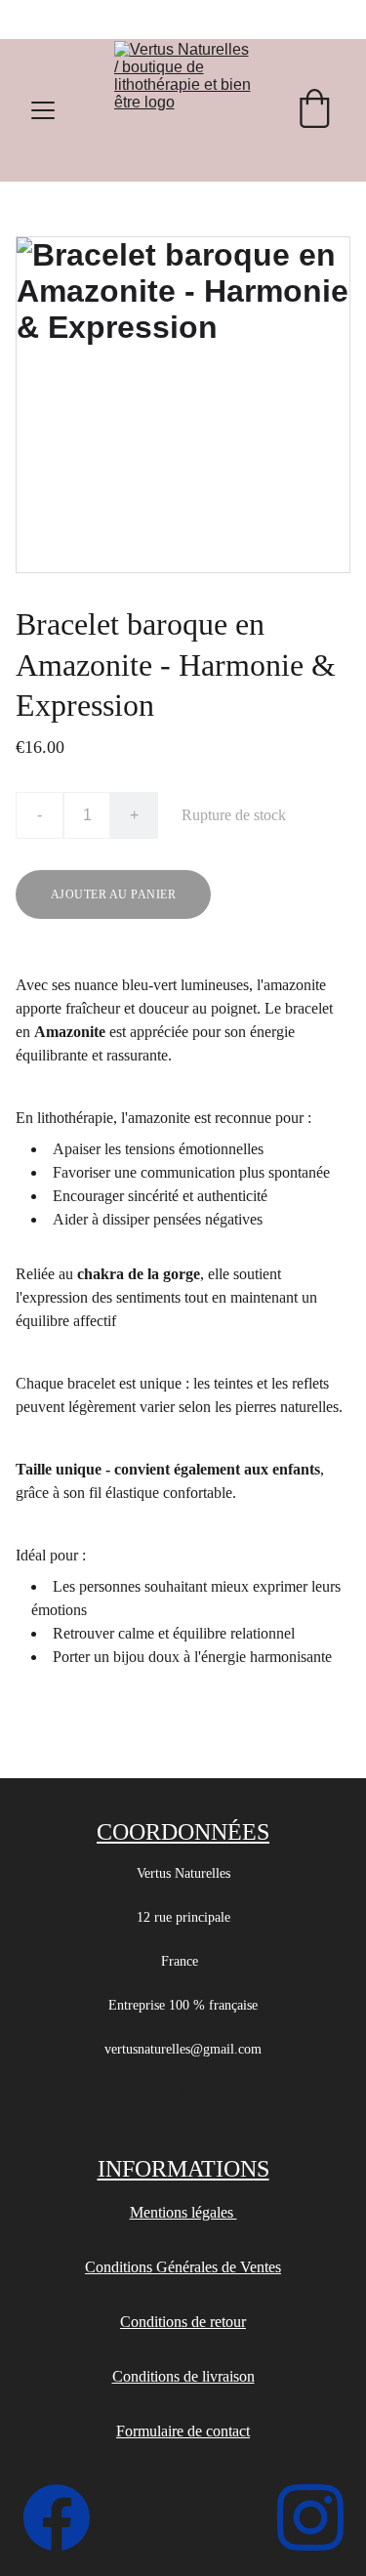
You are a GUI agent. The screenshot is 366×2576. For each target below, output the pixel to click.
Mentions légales (183, 2212)
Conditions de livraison (183, 2376)
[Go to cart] (314, 110)
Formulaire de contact (183, 2431)
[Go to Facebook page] (66, 2517)
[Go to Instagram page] (310, 2517)
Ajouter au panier (113, 894)
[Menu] (43, 110)
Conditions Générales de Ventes (183, 2267)
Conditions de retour (183, 2322)
